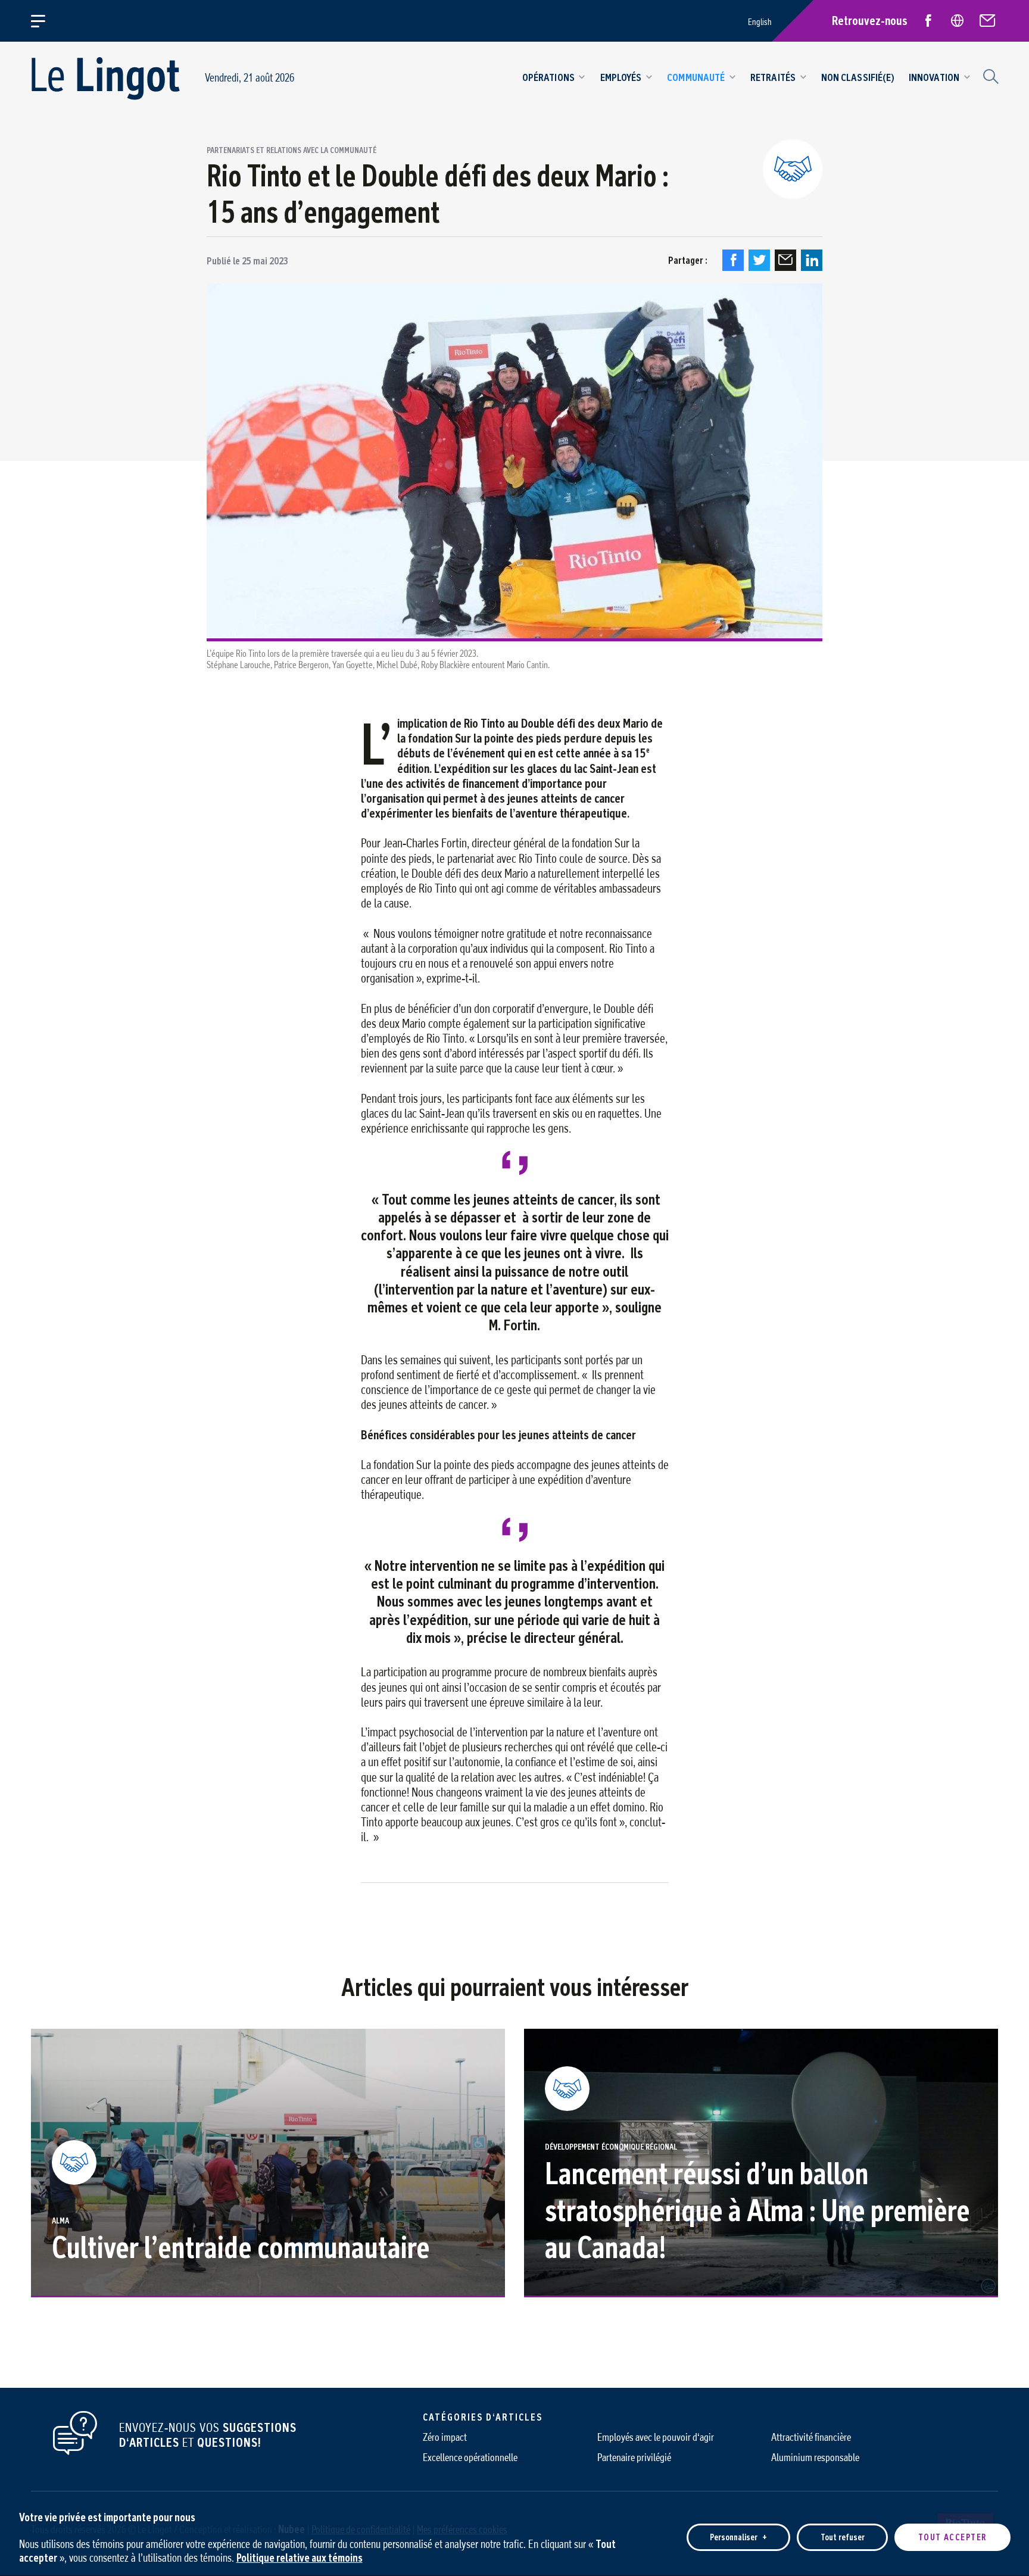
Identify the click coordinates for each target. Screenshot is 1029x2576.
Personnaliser (738, 2537)
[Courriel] (785, 260)
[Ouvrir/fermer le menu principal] (45, 21)
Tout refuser (843, 2537)
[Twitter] (759, 260)
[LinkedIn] (812, 260)
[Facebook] (733, 260)
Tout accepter (952, 2537)
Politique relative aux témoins (300, 2557)
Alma (60, 2221)
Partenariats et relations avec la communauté (291, 151)
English (760, 22)
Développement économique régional (611, 2147)
